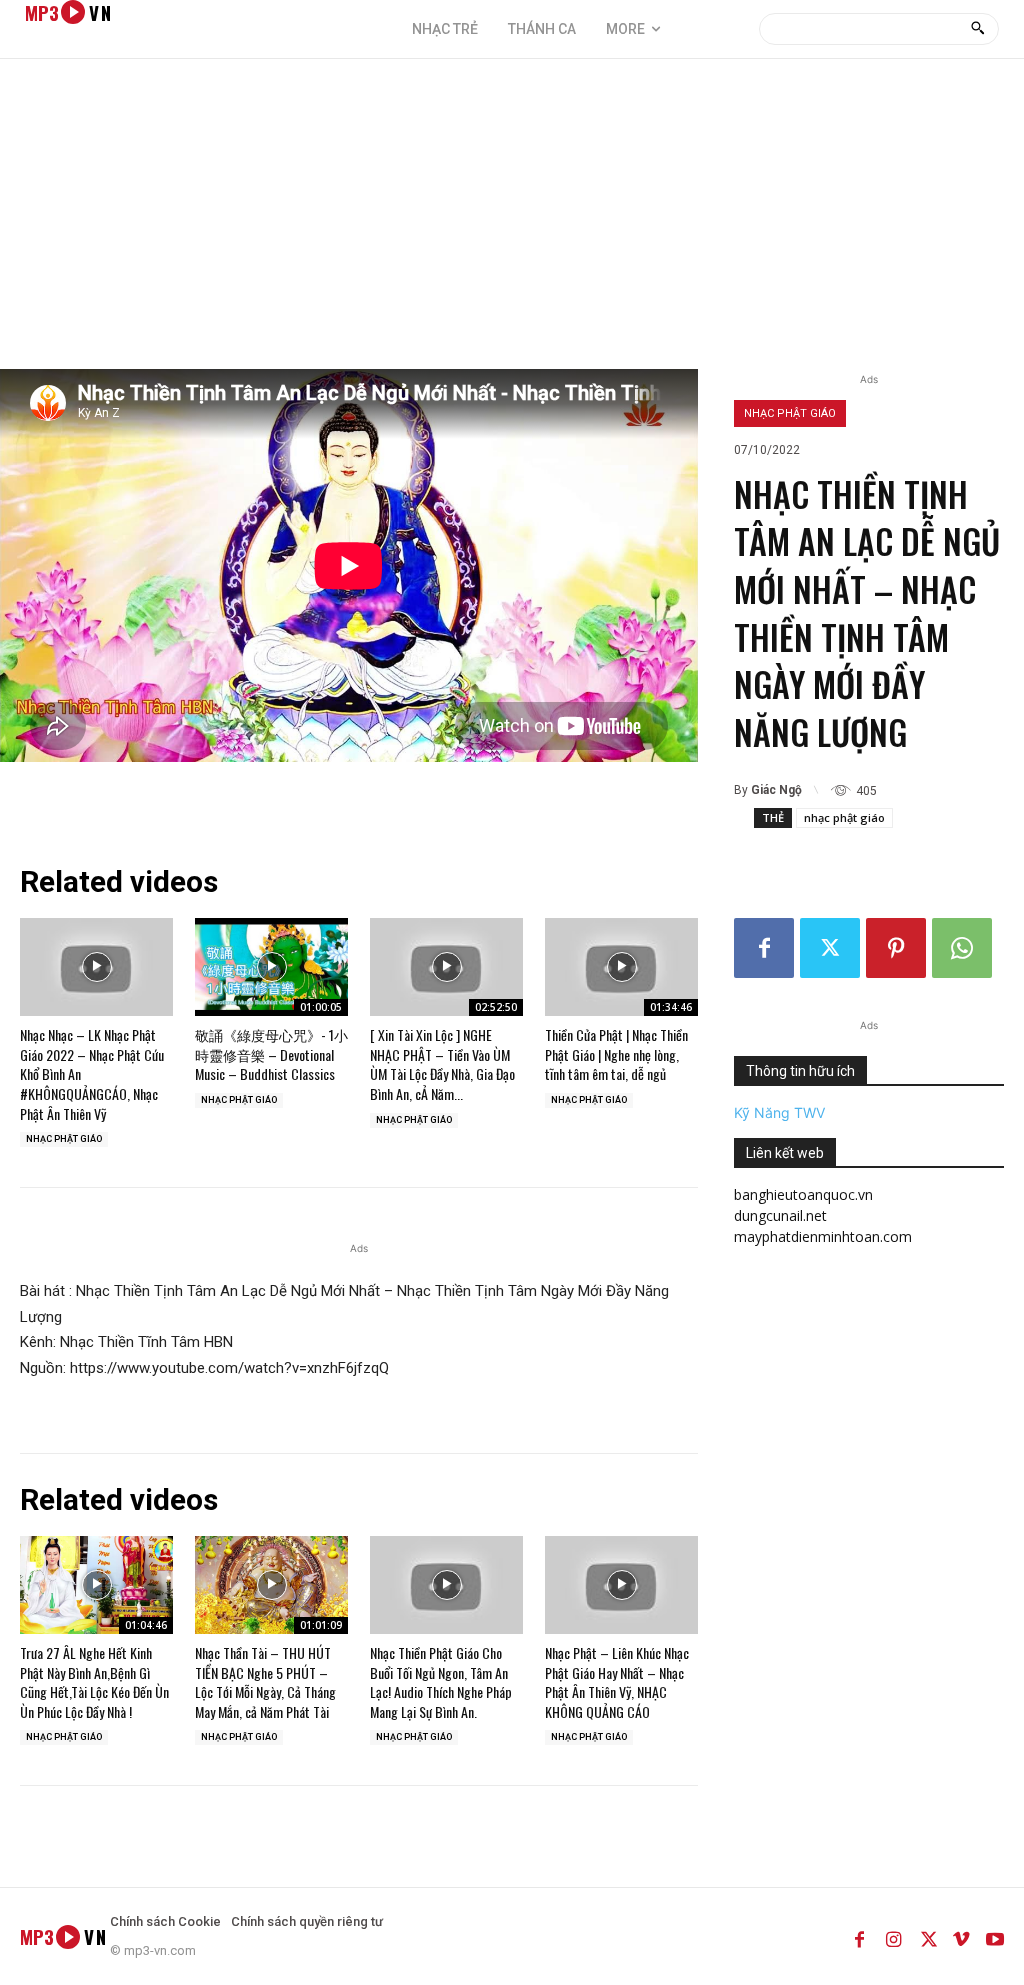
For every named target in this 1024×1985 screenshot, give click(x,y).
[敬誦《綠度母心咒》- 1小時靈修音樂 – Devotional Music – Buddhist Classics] (271, 967)
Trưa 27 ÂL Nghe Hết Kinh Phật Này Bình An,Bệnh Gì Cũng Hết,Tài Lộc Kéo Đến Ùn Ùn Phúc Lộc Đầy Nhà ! (94, 1682)
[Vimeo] (961, 1936)
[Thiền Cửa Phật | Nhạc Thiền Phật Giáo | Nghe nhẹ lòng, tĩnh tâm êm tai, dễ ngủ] (621, 967)
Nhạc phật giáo (790, 413)
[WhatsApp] (962, 948)
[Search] (977, 29)
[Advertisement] (512, 219)
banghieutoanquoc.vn (803, 1194)
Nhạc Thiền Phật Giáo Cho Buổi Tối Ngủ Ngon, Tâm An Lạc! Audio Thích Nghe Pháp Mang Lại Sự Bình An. (441, 1682)
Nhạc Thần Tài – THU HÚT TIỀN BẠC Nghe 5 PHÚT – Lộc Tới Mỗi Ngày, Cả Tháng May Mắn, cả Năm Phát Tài (265, 1682)
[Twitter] (830, 948)
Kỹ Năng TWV (779, 1112)
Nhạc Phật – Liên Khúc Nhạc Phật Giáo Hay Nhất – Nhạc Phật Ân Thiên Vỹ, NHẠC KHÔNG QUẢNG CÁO (617, 1682)
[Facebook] (764, 948)
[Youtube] (995, 1936)
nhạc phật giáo (844, 817)
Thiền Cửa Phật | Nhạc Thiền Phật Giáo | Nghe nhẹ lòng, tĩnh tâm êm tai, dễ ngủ (616, 1054)
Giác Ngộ (776, 790)
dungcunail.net (780, 1215)
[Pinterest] (896, 948)
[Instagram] (893, 1936)
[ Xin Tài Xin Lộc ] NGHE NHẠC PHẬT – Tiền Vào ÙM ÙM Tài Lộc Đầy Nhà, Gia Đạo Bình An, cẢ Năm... (442, 1064)
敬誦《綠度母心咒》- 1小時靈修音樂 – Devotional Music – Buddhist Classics (271, 1054)
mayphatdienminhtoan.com (823, 1236)
